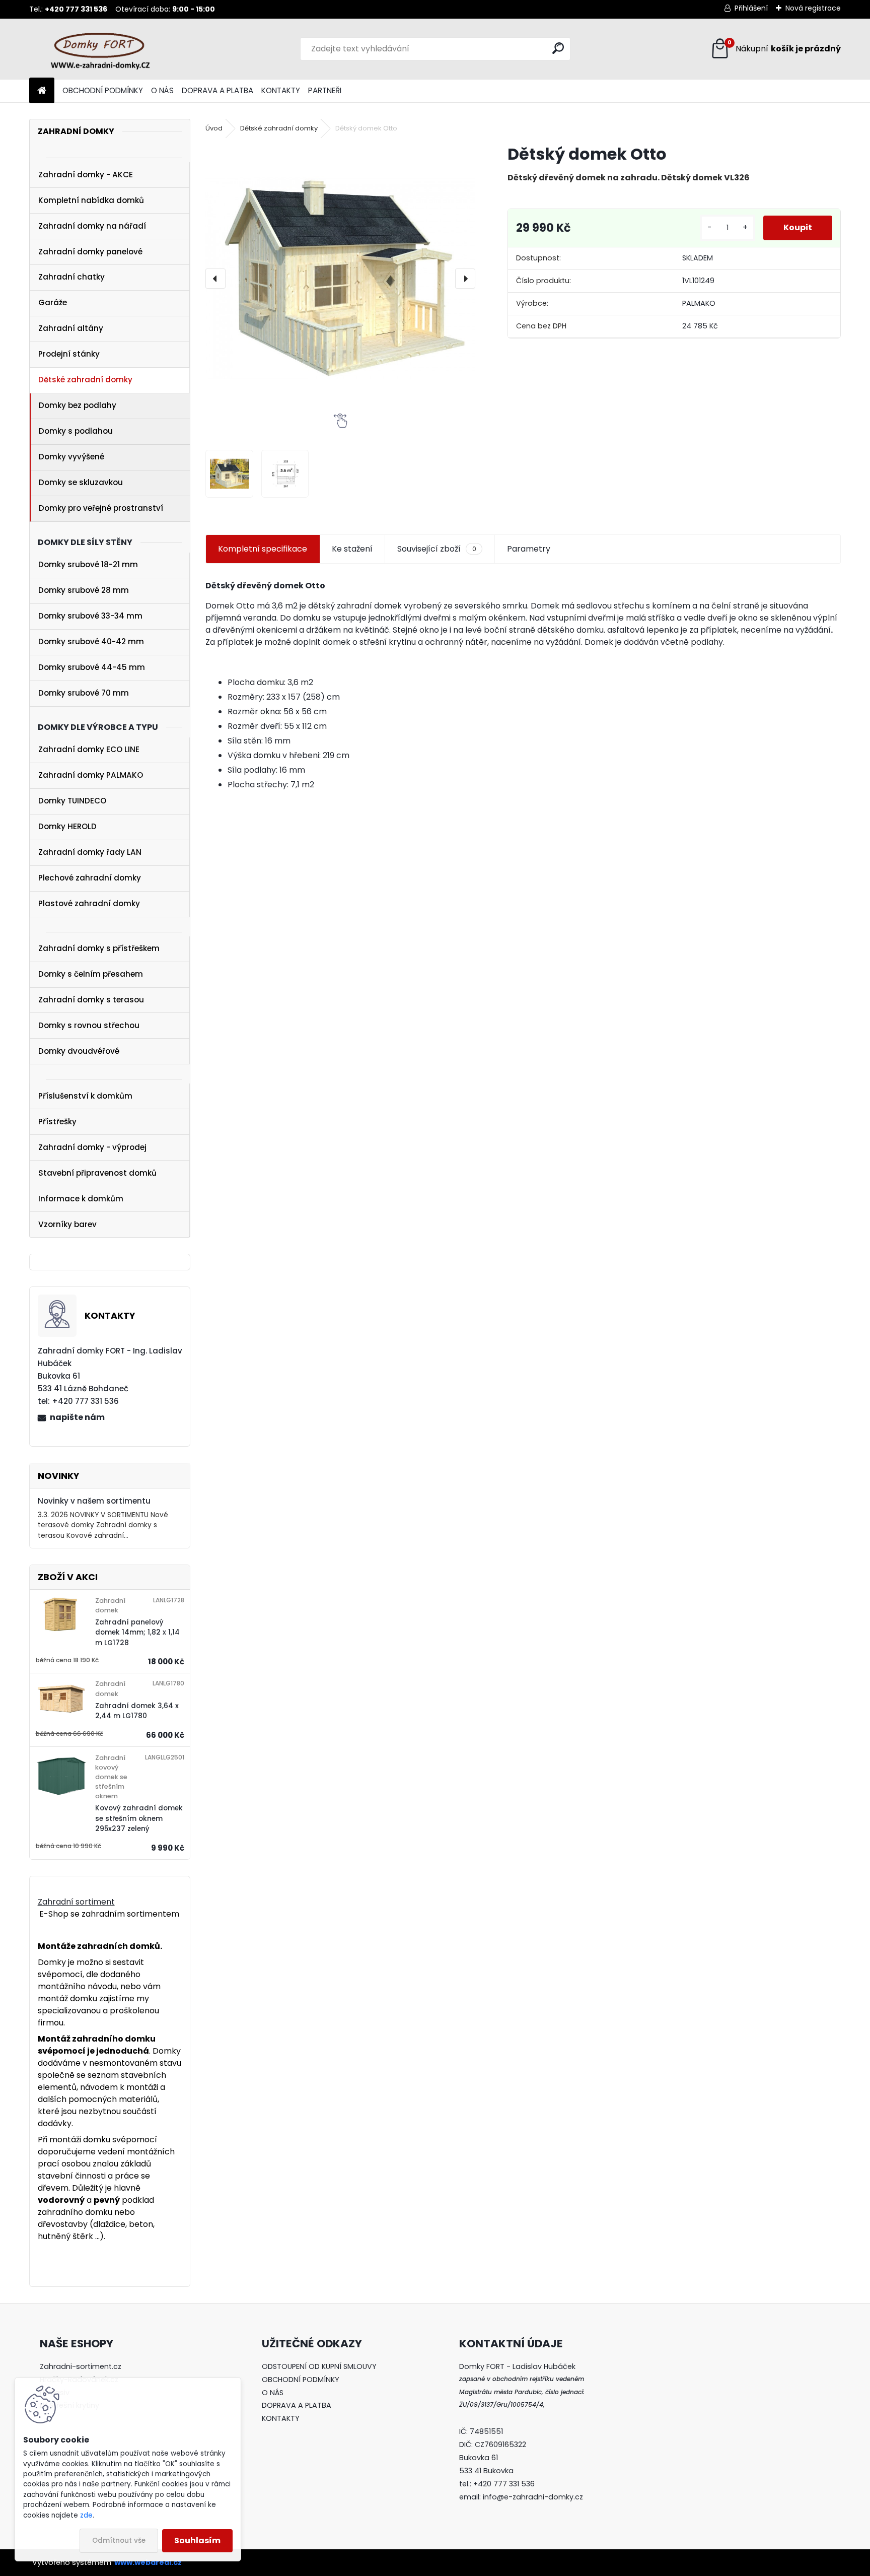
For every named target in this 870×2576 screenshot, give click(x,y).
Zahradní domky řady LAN (90, 852)
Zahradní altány (71, 328)
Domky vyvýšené (71, 457)
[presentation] (215, 279)
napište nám (77, 1417)
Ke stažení (352, 549)
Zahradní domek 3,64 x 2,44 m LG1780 (137, 1711)
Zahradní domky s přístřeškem (99, 948)
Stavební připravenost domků (97, 1173)
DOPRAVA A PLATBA (217, 90)
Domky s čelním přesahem (91, 974)
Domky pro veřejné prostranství (101, 508)
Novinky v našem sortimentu (94, 1501)
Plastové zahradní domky (89, 903)
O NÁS (162, 90)
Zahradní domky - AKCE (86, 175)
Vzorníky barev (67, 1224)
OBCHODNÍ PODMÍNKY (103, 90)
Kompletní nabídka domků (91, 200)
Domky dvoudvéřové (79, 1051)
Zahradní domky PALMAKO (91, 775)
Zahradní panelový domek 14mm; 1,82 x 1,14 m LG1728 (137, 1633)
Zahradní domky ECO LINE (89, 749)
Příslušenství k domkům (85, 1096)
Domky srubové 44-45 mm (92, 667)
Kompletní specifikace (263, 549)
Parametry (529, 549)
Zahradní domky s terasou (91, 1000)
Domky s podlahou (76, 431)
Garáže (53, 302)
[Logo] (98, 49)
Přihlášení (751, 8)
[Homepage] (42, 91)
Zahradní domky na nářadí (92, 226)
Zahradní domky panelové (90, 252)
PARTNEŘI (325, 90)
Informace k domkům (81, 1199)
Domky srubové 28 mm (84, 590)
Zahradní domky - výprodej (92, 1147)
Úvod (214, 128)
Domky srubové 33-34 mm (90, 616)
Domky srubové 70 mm (84, 693)
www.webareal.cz (148, 2562)
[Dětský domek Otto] (340, 279)
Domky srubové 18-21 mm (88, 564)
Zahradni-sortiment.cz (81, 2366)
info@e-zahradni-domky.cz (533, 2497)
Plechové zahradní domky (90, 878)
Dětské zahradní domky (85, 380)
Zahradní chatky (71, 277)
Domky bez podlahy (78, 405)
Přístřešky (57, 1122)
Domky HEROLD (67, 826)
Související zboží (437, 549)
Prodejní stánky (69, 354)
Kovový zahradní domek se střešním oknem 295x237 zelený (139, 1818)
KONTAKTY (281, 90)
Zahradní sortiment (76, 1902)
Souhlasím (197, 2540)
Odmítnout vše (119, 2540)
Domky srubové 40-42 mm (91, 641)
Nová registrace (813, 8)
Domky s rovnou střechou (89, 1025)
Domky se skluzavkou (81, 482)
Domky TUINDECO (72, 801)
